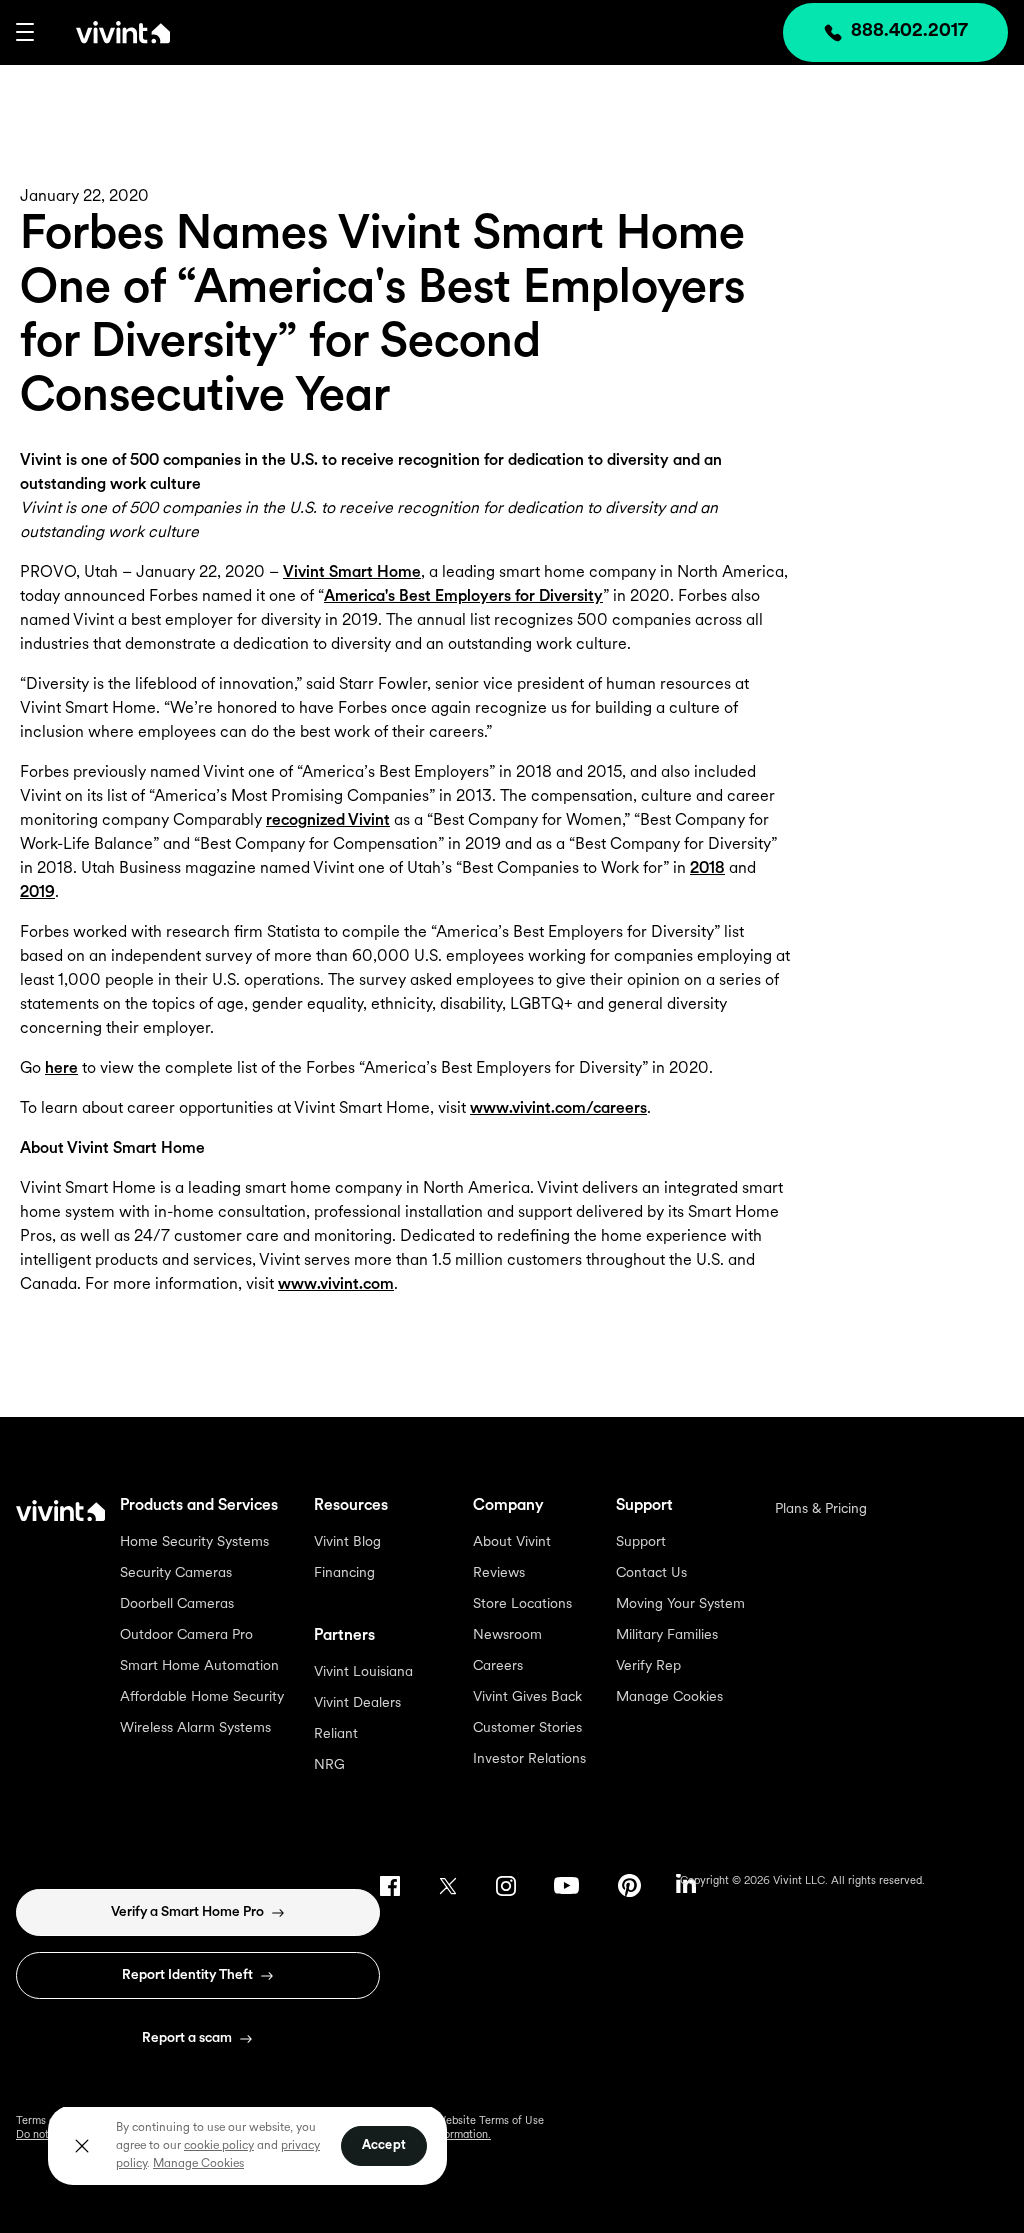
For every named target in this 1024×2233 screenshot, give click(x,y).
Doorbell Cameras (177, 1604)
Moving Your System (680, 1604)
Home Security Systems (194, 1542)
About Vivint (512, 1542)
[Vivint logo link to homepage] (102, 32)
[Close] (82, 2146)
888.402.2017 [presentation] (909, 32)
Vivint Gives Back (527, 1697)
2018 (707, 869)
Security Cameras (176, 1573)
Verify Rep (648, 1666)
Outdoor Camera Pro (186, 1635)
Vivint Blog (347, 1542)
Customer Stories (527, 1728)
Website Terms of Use (489, 2121)
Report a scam (187, 2038)
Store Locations (522, 1604)
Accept (384, 2145)
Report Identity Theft (187, 1975)
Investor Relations (529, 1759)
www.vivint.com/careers (558, 1109)
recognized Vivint (328, 821)
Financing (344, 1573)
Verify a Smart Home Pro (187, 1912)
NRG (329, 1765)
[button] (25, 32)
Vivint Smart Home (352, 573)
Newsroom (507, 1635)
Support (641, 1542)
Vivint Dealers (357, 1703)
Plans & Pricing (821, 1509)
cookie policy (219, 2146)
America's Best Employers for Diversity (463, 597)
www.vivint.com (336, 1285)
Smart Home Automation (199, 1666)
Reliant (336, 1734)
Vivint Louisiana (363, 1672)
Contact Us (651, 1573)
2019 (37, 893)
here (61, 1069)
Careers (498, 1666)
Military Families (667, 1635)
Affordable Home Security (202, 1697)
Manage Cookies (669, 1697)
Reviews (499, 1573)
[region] (247, 2145)
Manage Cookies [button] (198, 2164)
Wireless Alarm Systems (195, 1728)
